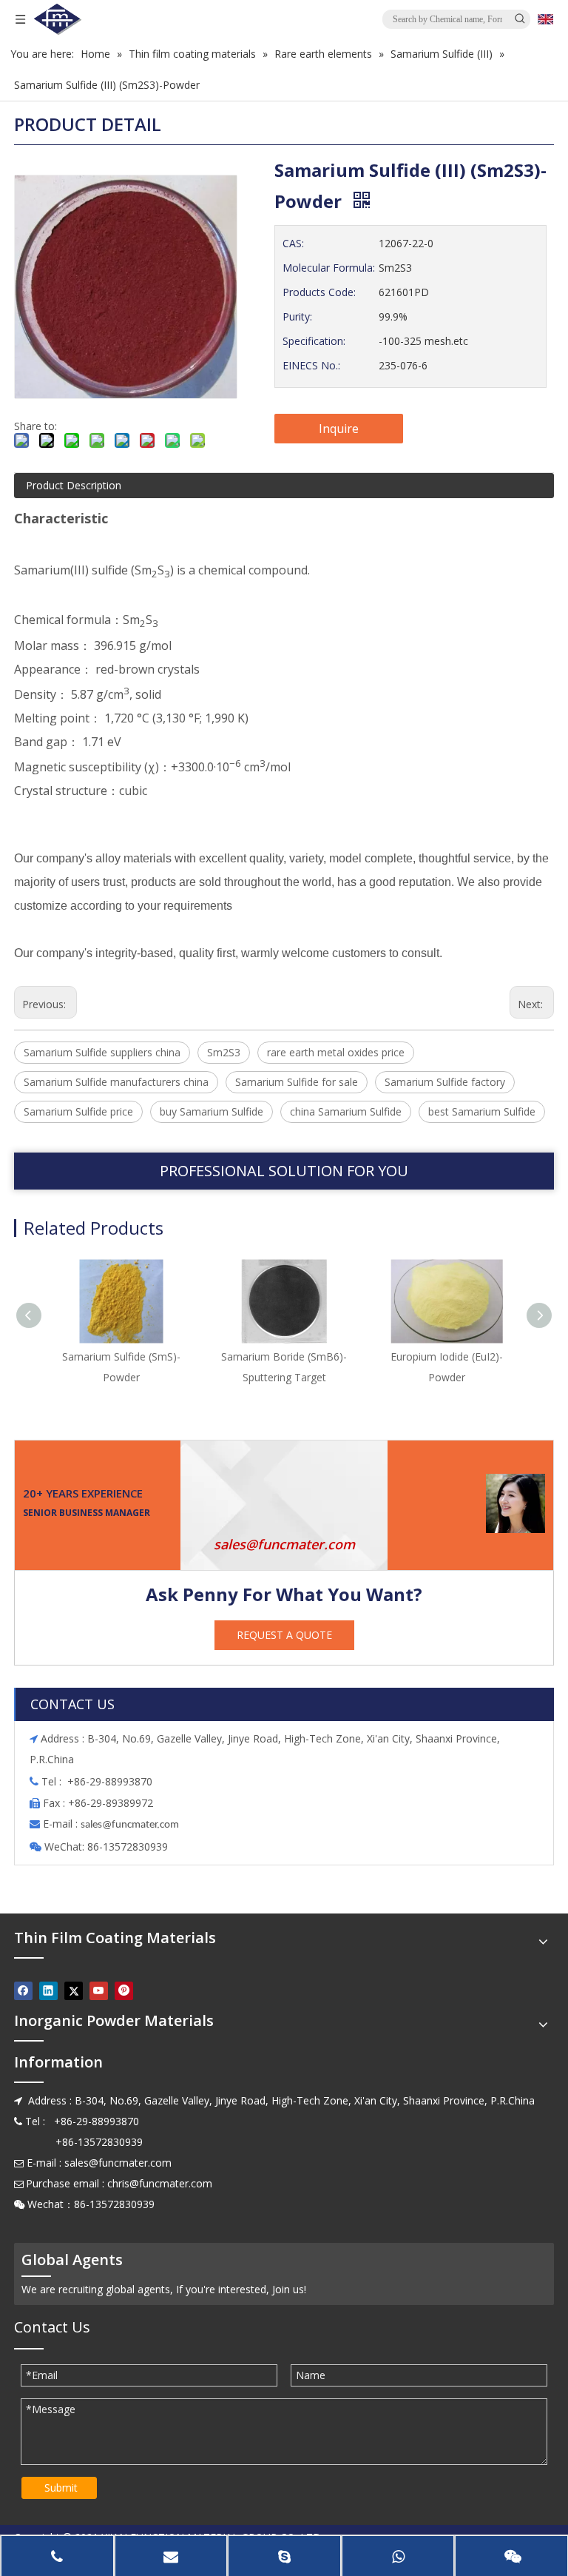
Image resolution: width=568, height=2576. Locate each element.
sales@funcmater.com (284, 1544)
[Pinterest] (124, 1990)
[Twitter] (74, 1990)
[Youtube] (99, 1990)
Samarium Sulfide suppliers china (102, 1052)
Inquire (339, 429)
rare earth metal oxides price (336, 1052)
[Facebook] (23, 1990)
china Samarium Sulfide (346, 1111)
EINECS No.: (311, 365)
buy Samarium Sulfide (212, 1111)
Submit (61, 2488)
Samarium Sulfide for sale (297, 1082)
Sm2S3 (224, 1052)
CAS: (293, 243)
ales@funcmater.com (132, 1825)
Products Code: (319, 292)
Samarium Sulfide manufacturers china (116, 1082)
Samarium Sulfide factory (445, 1082)
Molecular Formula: (329, 268)
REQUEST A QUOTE (284, 1635)
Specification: (314, 341)
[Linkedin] (48, 1990)
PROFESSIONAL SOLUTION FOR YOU (284, 1171)
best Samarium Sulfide (482, 1111)
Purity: (297, 316)
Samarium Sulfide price (78, 1111)
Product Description (74, 485)
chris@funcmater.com (160, 2183)
